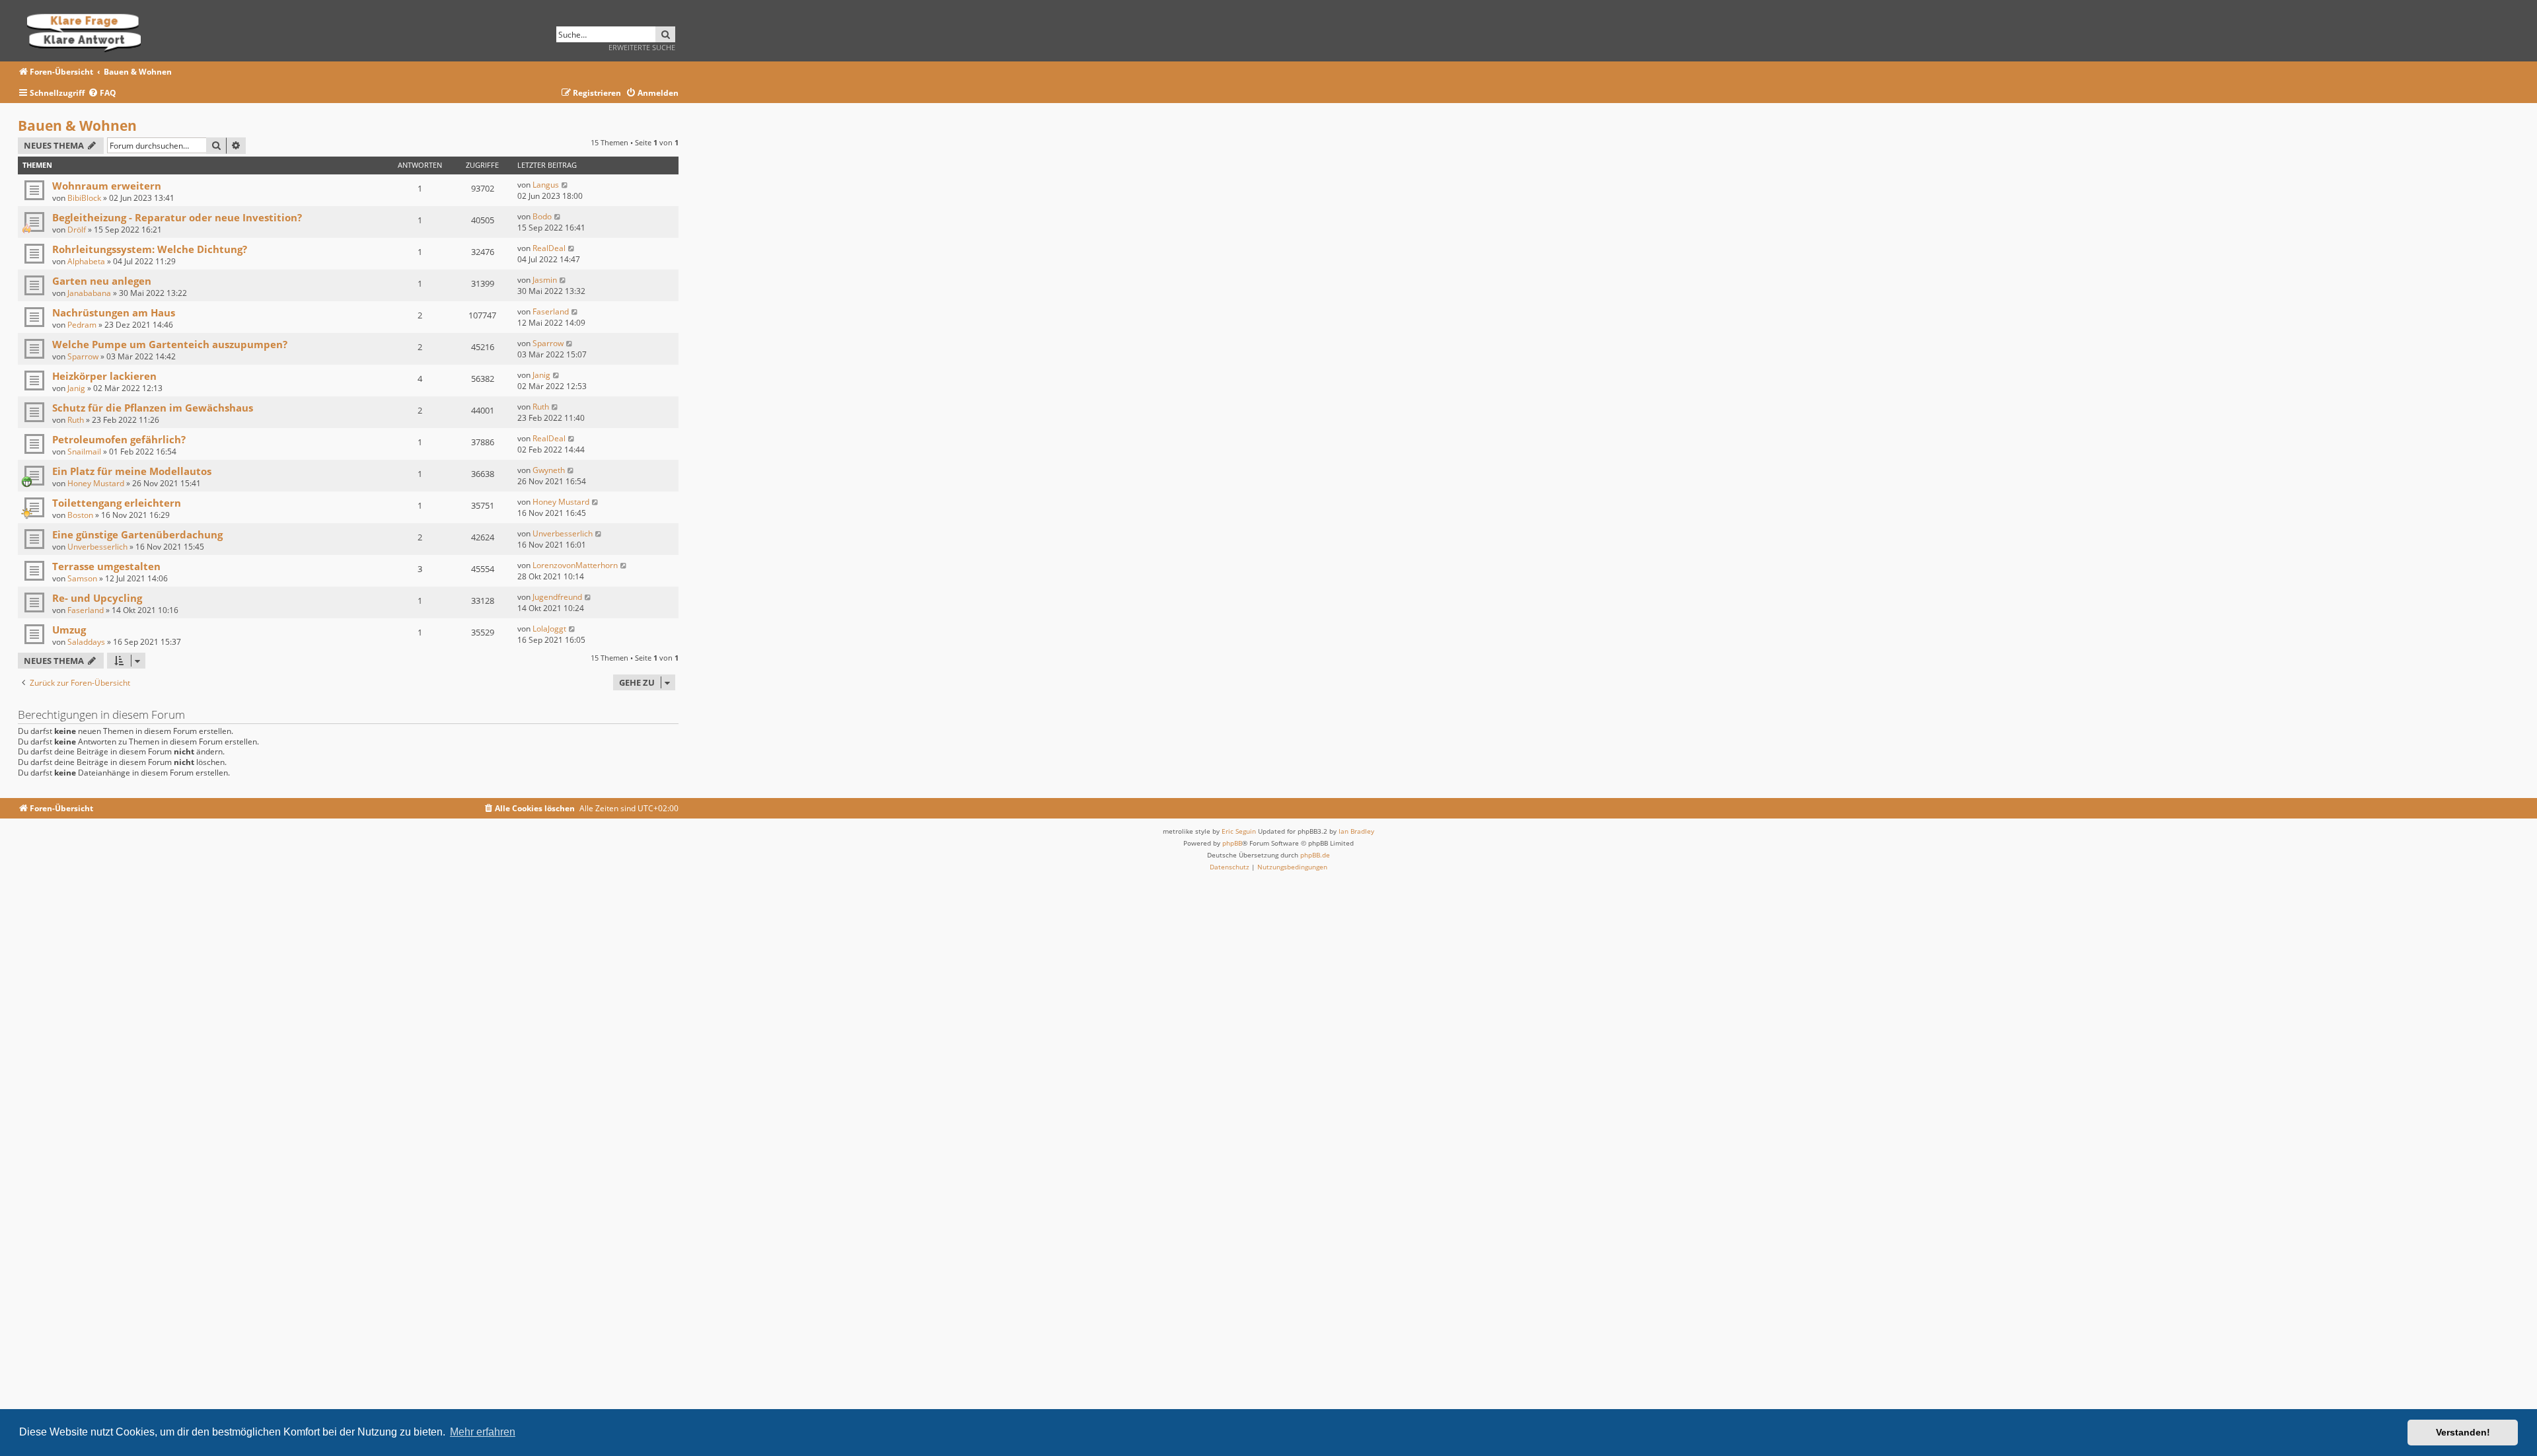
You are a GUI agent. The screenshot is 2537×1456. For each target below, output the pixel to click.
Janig (76, 388)
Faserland (551, 311)
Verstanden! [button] (2463, 1432)
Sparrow (83, 356)
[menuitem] (102, 93)
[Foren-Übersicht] (88, 31)
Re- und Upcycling (97, 598)
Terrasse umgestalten (106, 566)
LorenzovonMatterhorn (575, 565)
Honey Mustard (96, 483)
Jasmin (545, 280)
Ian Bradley (1356, 831)
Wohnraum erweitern (107, 186)
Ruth (76, 420)
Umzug (69, 630)
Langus (546, 185)
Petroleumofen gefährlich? (119, 439)
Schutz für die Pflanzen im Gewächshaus (153, 408)
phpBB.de (1315, 855)
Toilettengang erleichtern (117, 503)
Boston (80, 515)
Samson (82, 578)
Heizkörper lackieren (104, 376)
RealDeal (549, 248)
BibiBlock (84, 198)
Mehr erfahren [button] (483, 1432)
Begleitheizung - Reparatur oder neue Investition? (177, 217)
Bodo (542, 216)
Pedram (82, 325)
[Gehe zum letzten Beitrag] (565, 185)
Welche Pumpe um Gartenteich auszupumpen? (170, 344)
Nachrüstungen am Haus (114, 312)
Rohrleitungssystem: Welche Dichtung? (150, 249)
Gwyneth (549, 470)
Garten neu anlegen (102, 281)
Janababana (89, 293)
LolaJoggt (549, 629)
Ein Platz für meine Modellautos (132, 471)
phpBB (1232, 843)
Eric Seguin (1239, 831)
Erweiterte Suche (642, 47)
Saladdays (86, 642)
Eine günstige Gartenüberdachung (137, 534)
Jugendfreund (557, 597)
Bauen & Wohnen (77, 126)
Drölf (77, 230)
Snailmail (84, 452)
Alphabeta (86, 261)
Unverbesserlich (97, 547)
